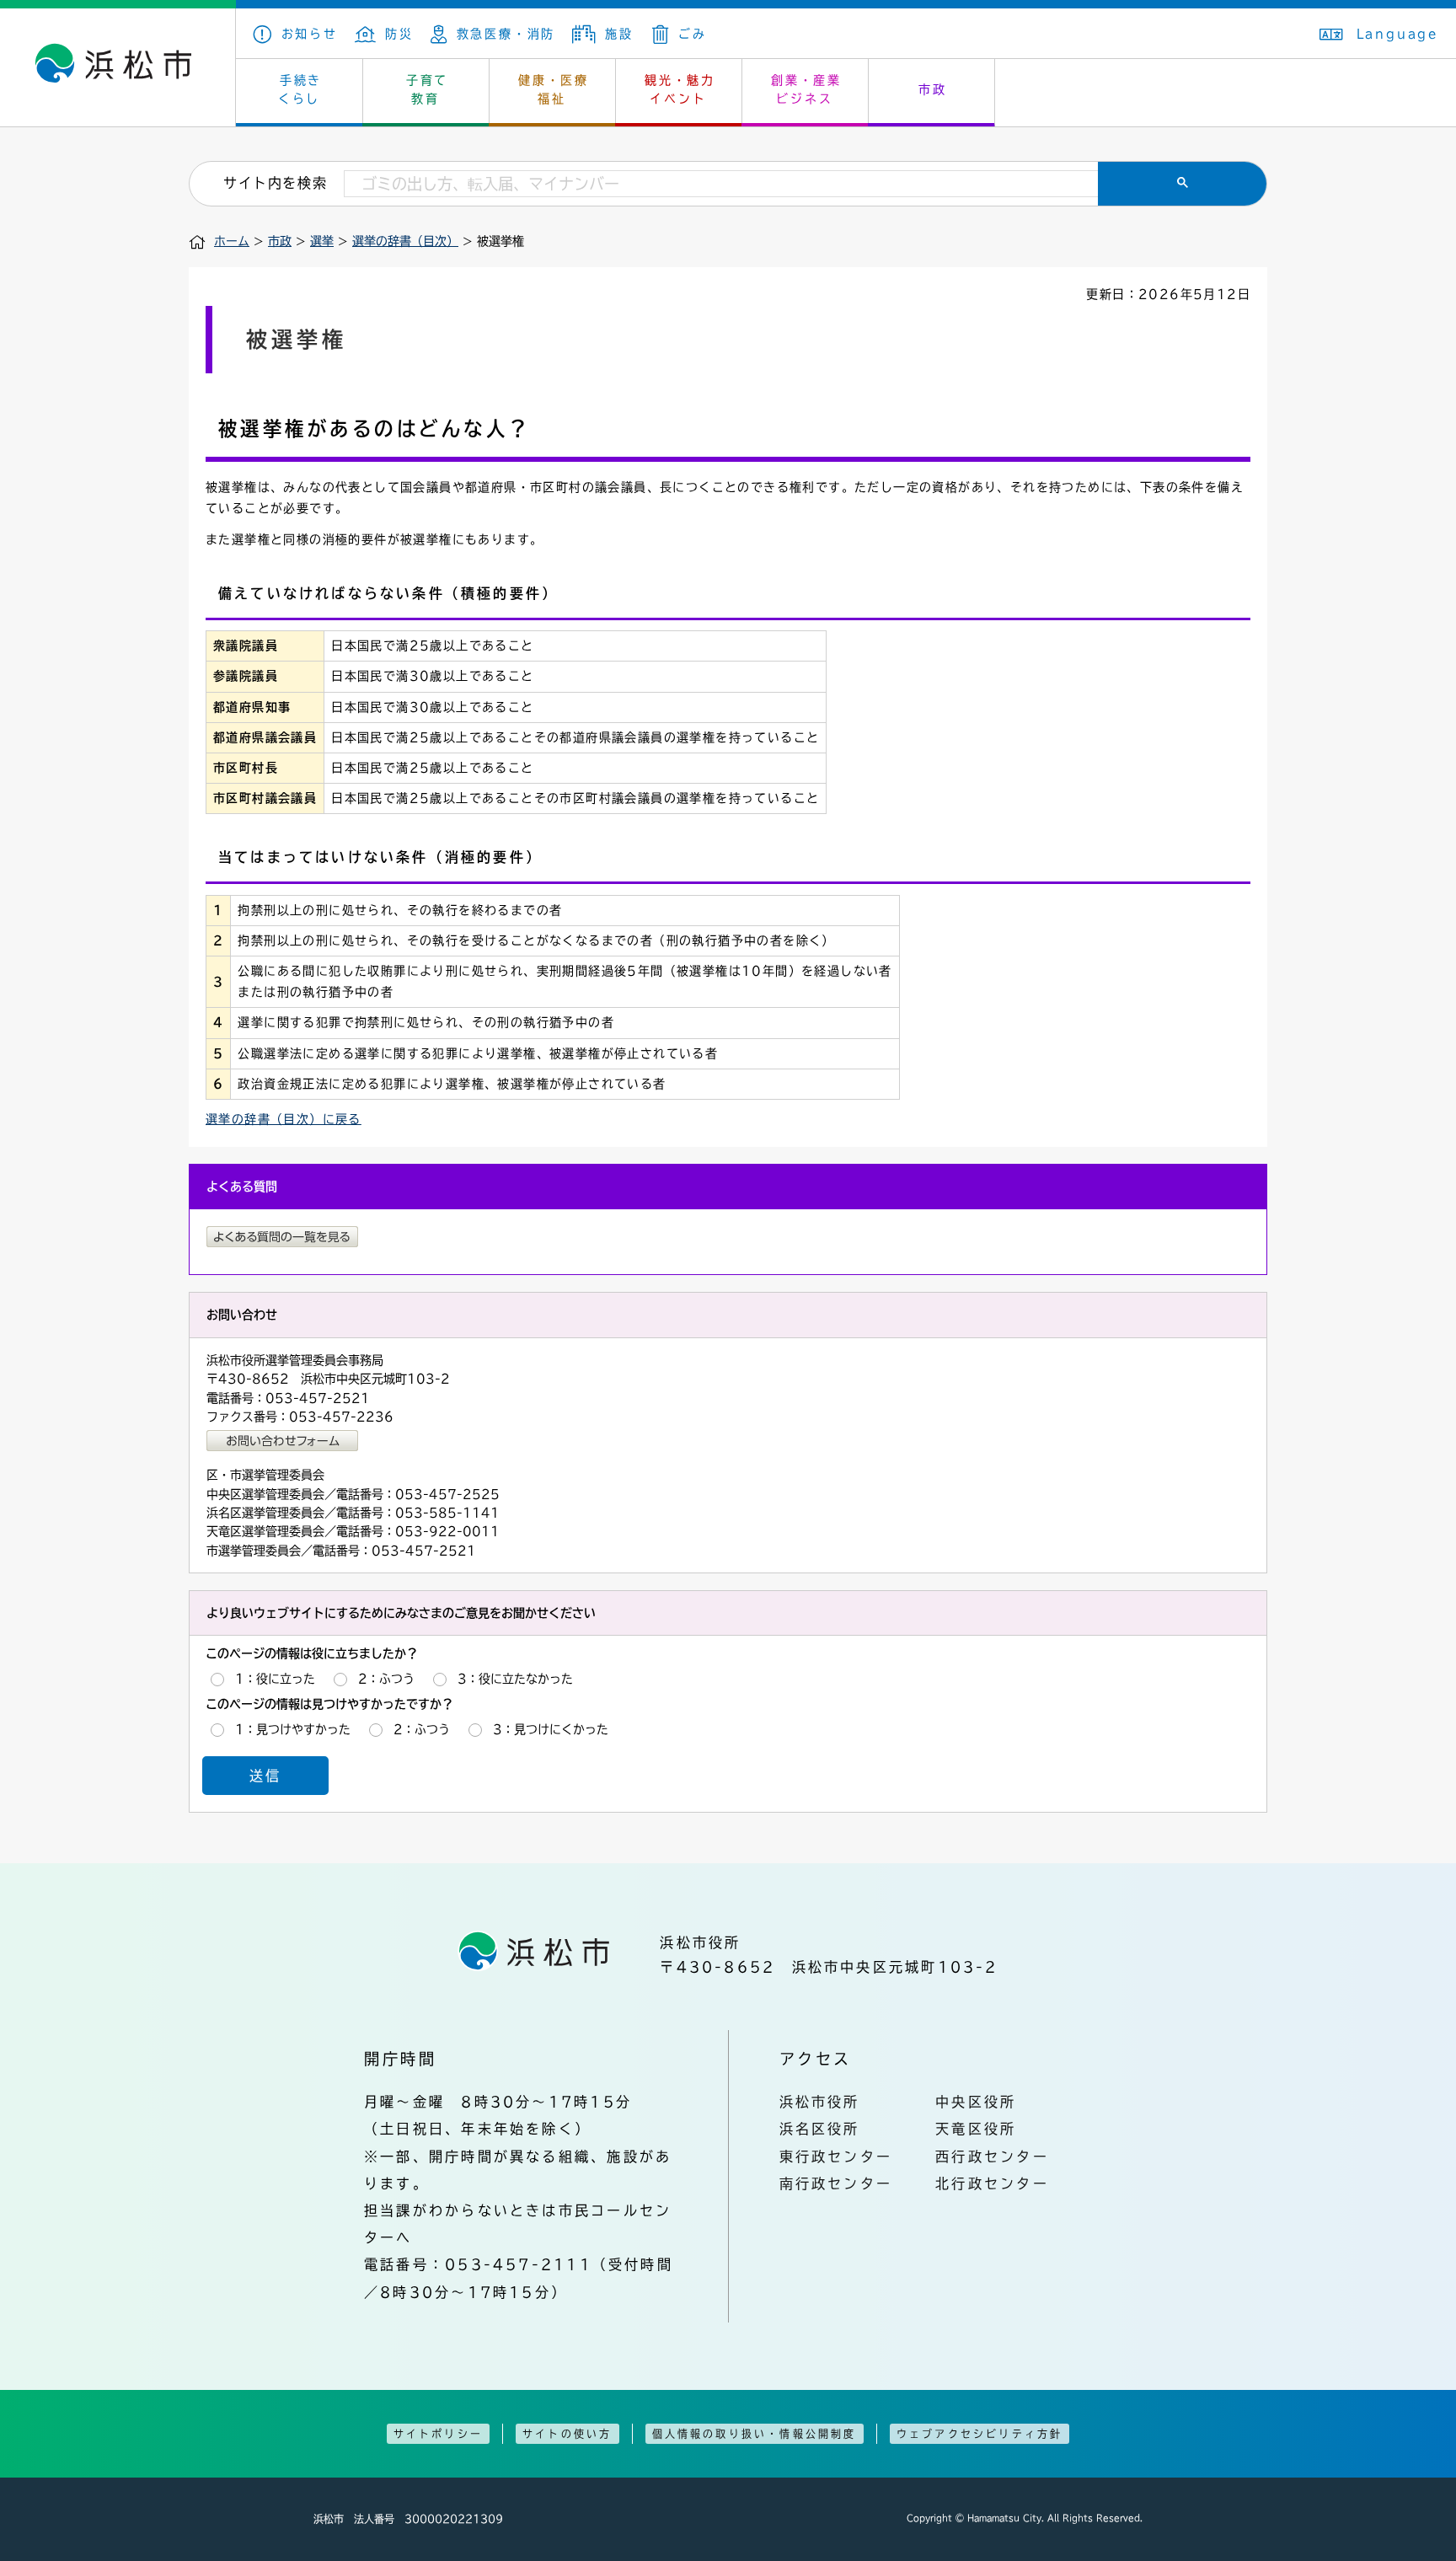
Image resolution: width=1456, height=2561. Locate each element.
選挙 (322, 241)
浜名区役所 (820, 2129)
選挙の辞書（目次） (405, 241)
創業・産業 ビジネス (806, 89)
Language (1398, 34)
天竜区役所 (976, 2129)
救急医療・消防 (506, 34)
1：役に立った (275, 1679)
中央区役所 (976, 2102)
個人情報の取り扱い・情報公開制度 (755, 2434)
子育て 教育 (427, 89)
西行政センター (992, 2156)
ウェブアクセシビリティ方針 (980, 2434)
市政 (933, 89)
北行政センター (992, 2183)
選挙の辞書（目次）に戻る (284, 1119)
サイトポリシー (438, 2434)
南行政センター (836, 2183)
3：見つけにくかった (551, 1729)
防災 (399, 34)
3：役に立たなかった (515, 1679)
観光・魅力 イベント (680, 89)
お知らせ (310, 34)
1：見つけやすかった (293, 1729)
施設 (619, 34)
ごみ (692, 34)
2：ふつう (386, 1679)
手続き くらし (300, 89)
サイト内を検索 (275, 183)
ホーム (232, 241)
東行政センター (836, 2156)
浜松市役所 (820, 2102)
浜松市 (118, 67)
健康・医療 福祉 (554, 89)
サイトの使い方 (567, 2434)
